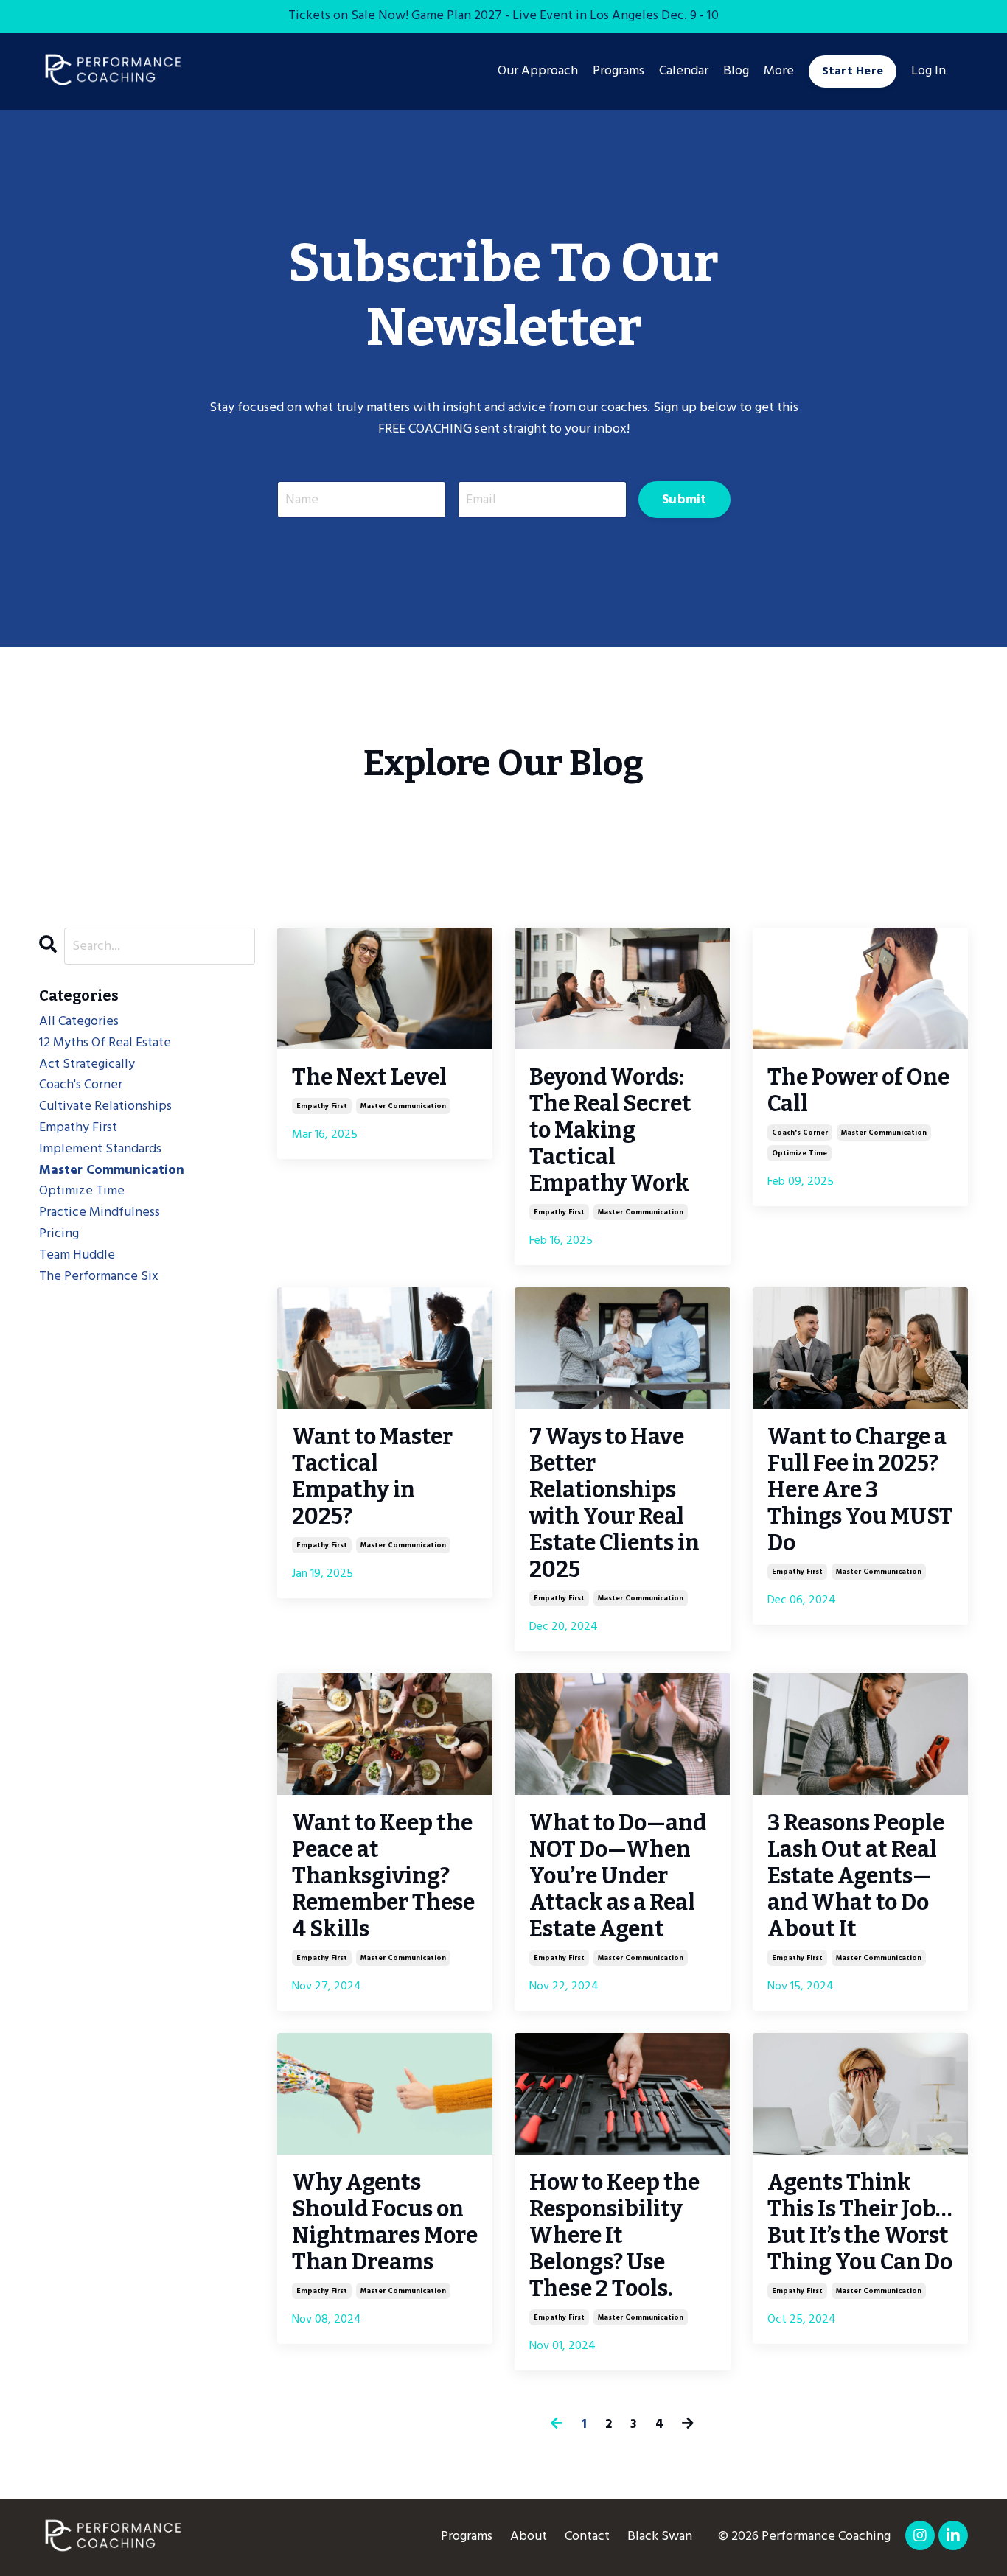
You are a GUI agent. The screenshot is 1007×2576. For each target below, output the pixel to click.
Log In (928, 71)
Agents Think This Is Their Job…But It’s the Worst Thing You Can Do (860, 2222)
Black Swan (660, 2537)
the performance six (99, 1277)
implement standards (100, 1149)
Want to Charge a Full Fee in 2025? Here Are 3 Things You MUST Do (860, 1490)
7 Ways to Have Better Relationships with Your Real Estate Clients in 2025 (614, 1503)
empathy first (322, 1106)
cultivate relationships (105, 1107)
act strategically (87, 1065)
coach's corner (800, 1133)
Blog (736, 71)
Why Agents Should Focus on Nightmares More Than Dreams (385, 2222)
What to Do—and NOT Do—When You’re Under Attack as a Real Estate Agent (618, 1876)
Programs (467, 2537)
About (529, 2537)
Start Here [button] (853, 71)
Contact (587, 2537)
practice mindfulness (100, 1213)
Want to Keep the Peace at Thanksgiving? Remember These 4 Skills (383, 1876)
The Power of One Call (858, 1091)
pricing (59, 1234)
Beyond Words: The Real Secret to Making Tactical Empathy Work (610, 1130)
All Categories (79, 1022)
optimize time (799, 1153)
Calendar (684, 71)
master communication (403, 1106)
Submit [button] (684, 500)
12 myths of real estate (105, 1043)
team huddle (77, 1256)
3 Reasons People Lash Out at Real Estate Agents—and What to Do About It (856, 1876)
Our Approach (538, 71)
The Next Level (369, 1077)
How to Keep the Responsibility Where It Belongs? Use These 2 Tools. (614, 2236)
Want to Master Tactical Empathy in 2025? (372, 1477)
